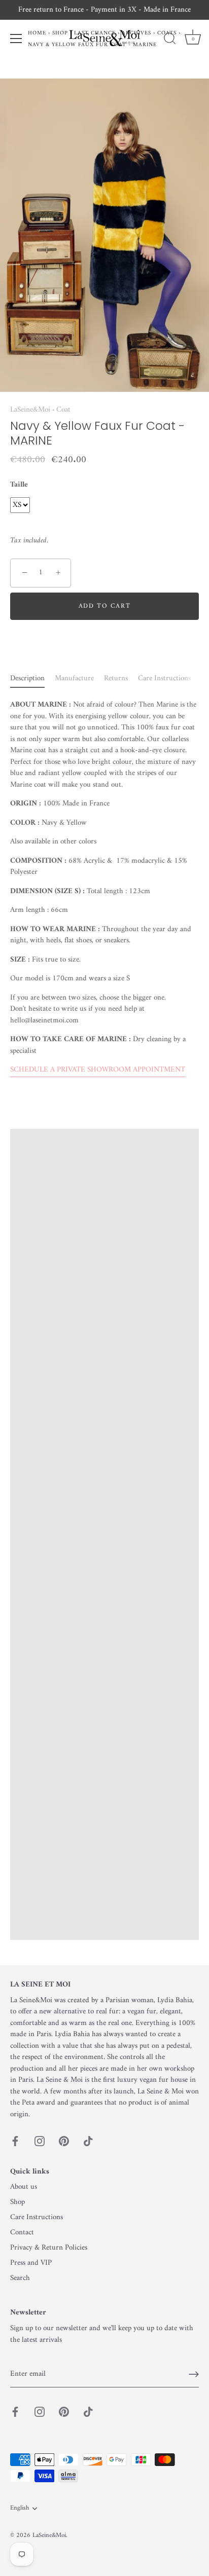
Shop (18, 2202)
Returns (116, 678)
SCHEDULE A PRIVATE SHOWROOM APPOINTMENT (98, 1070)
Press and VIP (31, 2263)
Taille (19, 485)
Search (20, 2278)
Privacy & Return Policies (49, 2248)
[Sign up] (194, 2374)
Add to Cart (105, 606)
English (20, 2509)
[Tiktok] (88, 2141)
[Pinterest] (64, 2141)
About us (24, 2187)
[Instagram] (40, 2141)
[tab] (32, 679)
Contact (22, 2233)
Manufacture (74, 678)
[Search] (170, 40)
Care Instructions (164, 678)
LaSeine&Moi (30, 410)
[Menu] (16, 39)
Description (27, 678)
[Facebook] (15, 2141)
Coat (63, 410)
